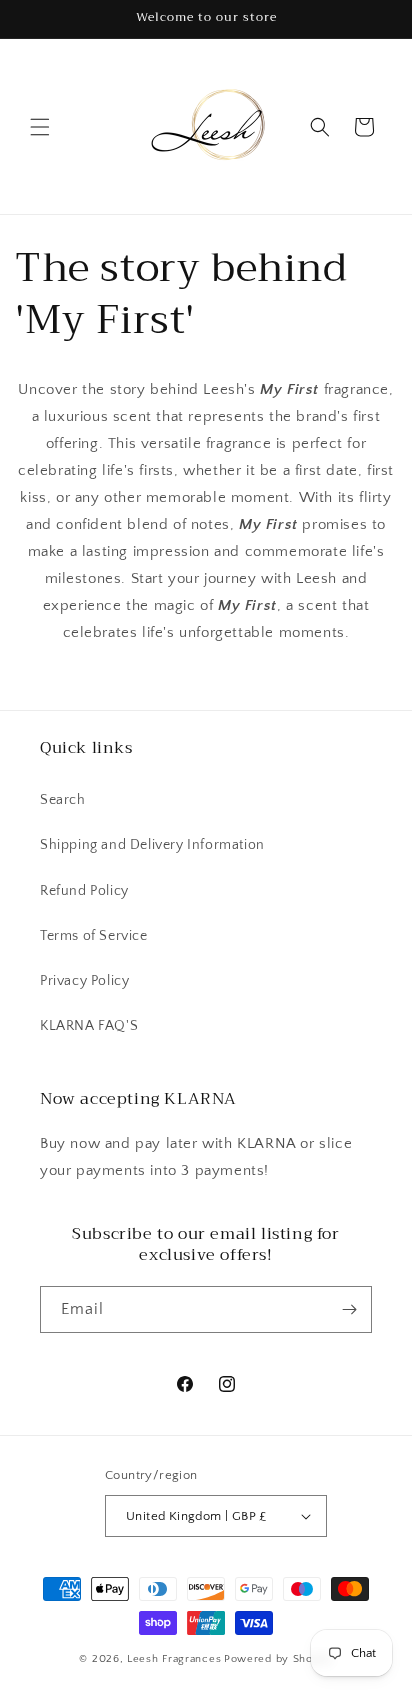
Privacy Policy (84, 981)
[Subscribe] (349, 1309)
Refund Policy (84, 891)
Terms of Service (94, 936)
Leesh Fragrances (174, 1659)
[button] (40, 127)
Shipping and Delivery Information (152, 845)
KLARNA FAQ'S (89, 1026)
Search (63, 800)
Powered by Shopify (278, 1659)
